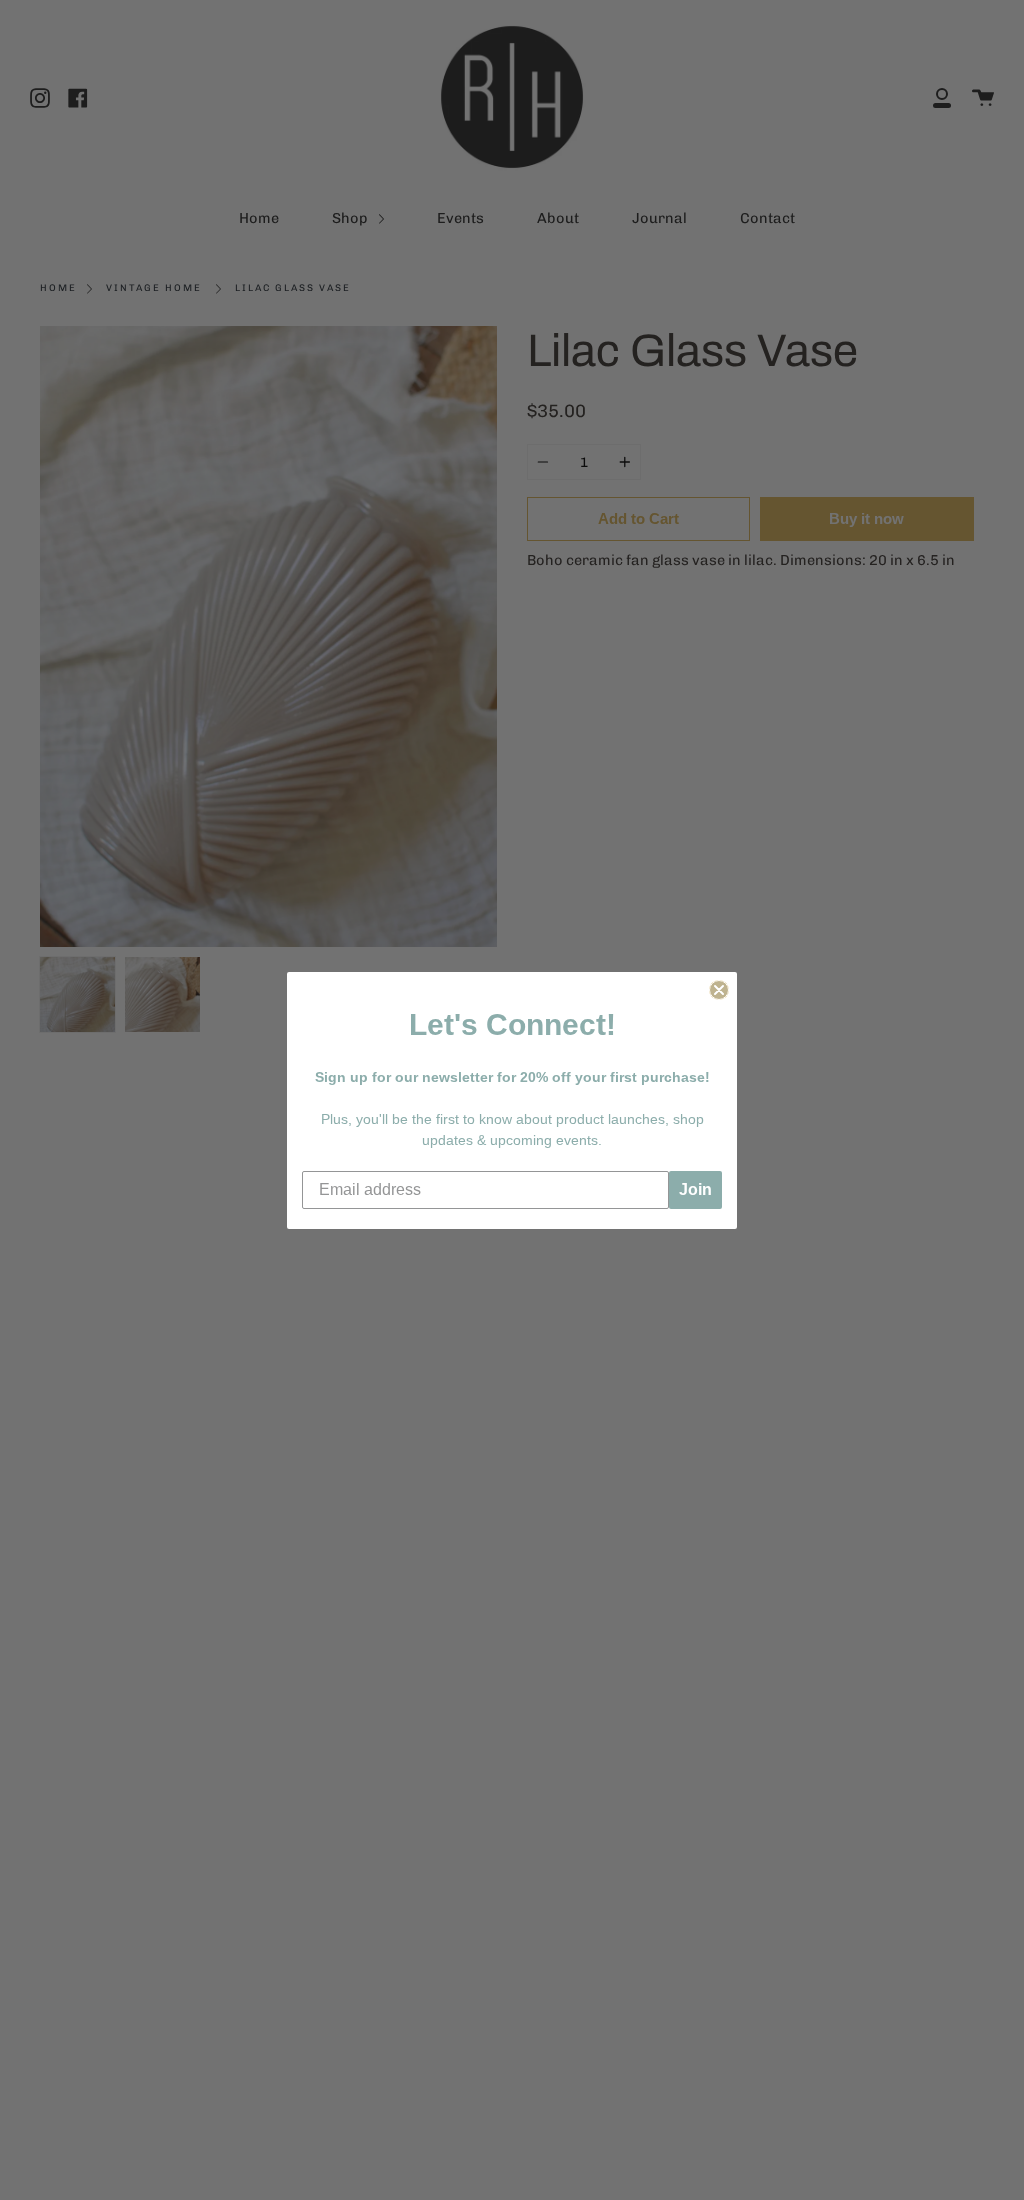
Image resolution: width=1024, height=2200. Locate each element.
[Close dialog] (719, 990)
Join (695, 1189)
